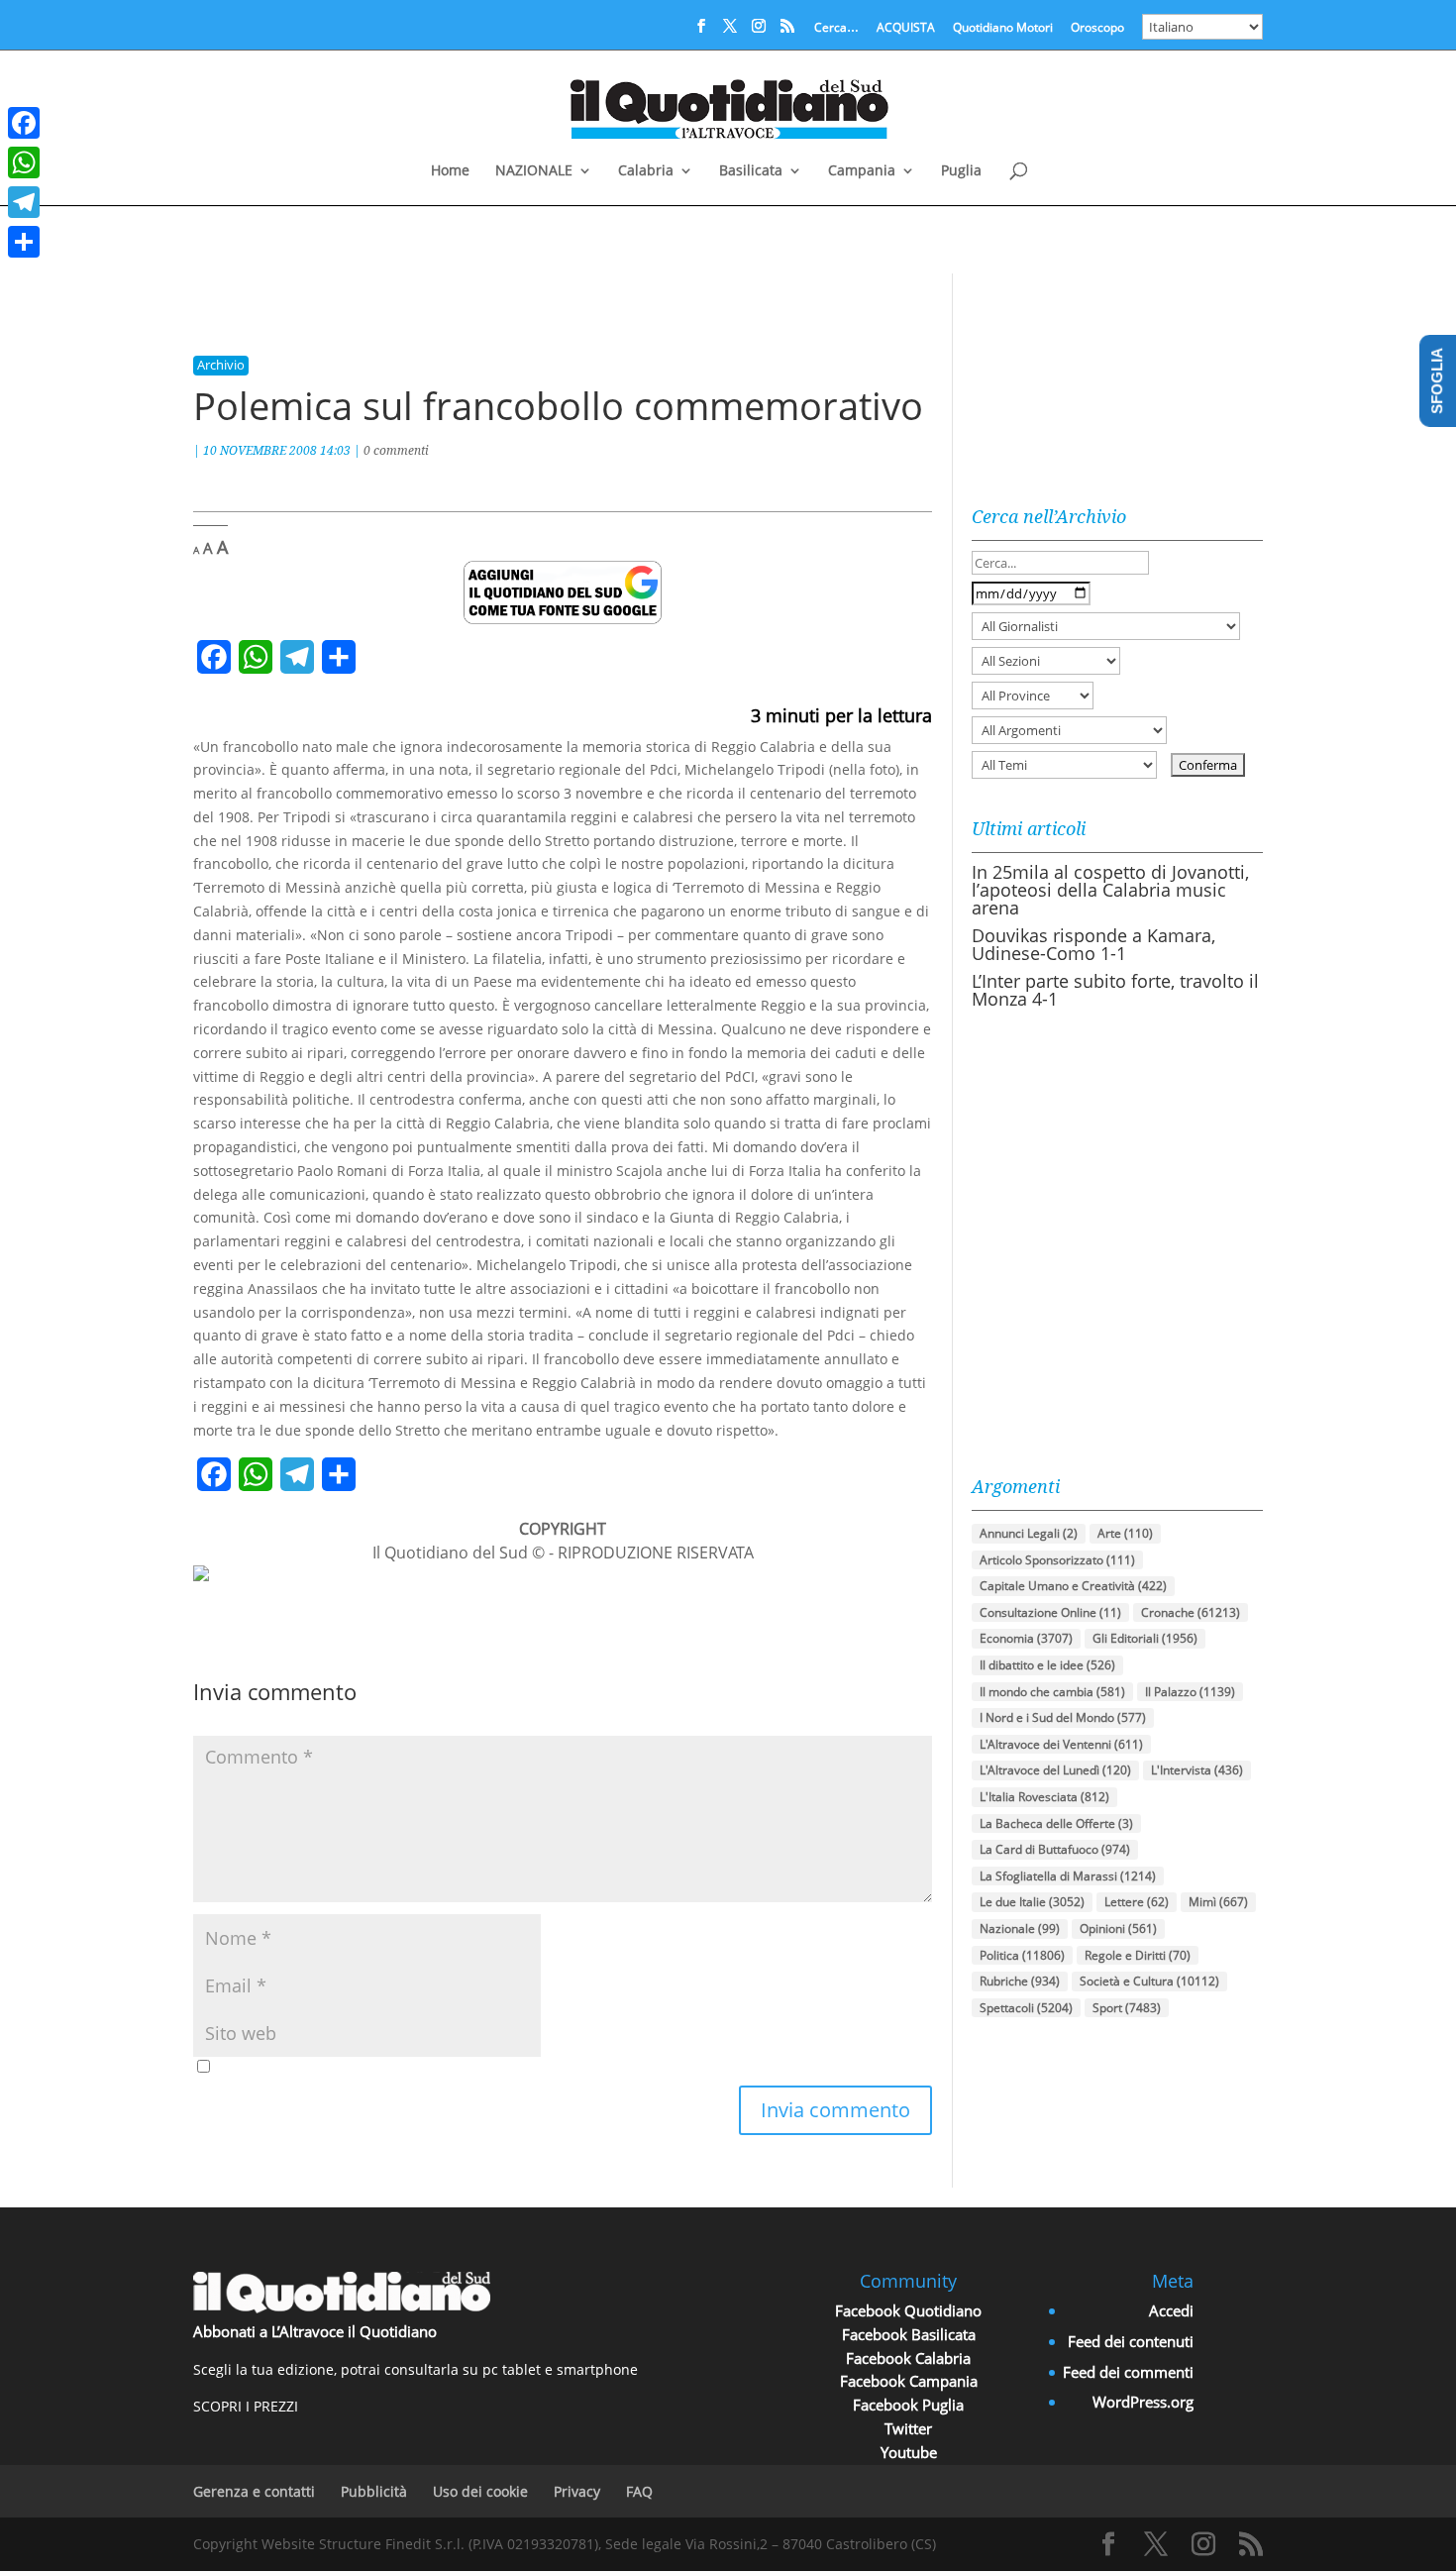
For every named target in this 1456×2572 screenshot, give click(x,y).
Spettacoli (1026, 2008)
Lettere (1137, 1902)
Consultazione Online (1050, 1612)
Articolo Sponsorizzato (1057, 1560)
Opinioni (1118, 1929)
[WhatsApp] (24, 162)
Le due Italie (1032, 1902)
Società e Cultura (1149, 1981)
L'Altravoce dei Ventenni (1061, 1744)
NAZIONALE (534, 171)
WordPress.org (1143, 2402)
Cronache (1191, 1612)
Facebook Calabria (908, 2358)
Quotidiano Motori (1003, 29)
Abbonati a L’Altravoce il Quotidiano (315, 2331)
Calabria (646, 171)
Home (450, 171)
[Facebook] (24, 123)
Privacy (577, 2491)
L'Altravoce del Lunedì (1055, 1770)
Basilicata (751, 171)
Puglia (961, 171)
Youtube (909, 2452)
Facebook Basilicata (909, 2334)
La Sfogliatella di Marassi (1068, 1876)
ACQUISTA (906, 29)
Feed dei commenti (1128, 2372)
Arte (1125, 1533)
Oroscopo (1097, 29)
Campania (862, 171)
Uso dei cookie (480, 2491)
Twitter (908, 2428)
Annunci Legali (1029, 1533)
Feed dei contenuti (1131, 2341)
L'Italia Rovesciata (1044, 1797)
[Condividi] (24, 242)
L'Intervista (1197, 1770)
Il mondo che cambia (1052, 1692)
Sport (1127, 2008)
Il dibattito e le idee (1047, 1665)
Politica (1022, 1955)
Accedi (1171, 2310)
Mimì (1218, 1902)
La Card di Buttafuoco (1055, 1849)
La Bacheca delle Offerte (1056, 1823)
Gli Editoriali (1145, 1638)
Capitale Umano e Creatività (1073, 1586)
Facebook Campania (909, 2381)
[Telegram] (24, 202)
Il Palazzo (1190, 1692)
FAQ (639, 2491)
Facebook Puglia (908, 2405)
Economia (1026, 1638)
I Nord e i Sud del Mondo (1063, 1717)
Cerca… (836, 29)
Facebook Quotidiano (908, 2310)
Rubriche (1020, 1981)
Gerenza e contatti (254, 2491)
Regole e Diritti (1138, 1955)
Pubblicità (374, 2491)
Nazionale (1020, 1929)
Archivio (221, 365)
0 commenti (396, 450)
